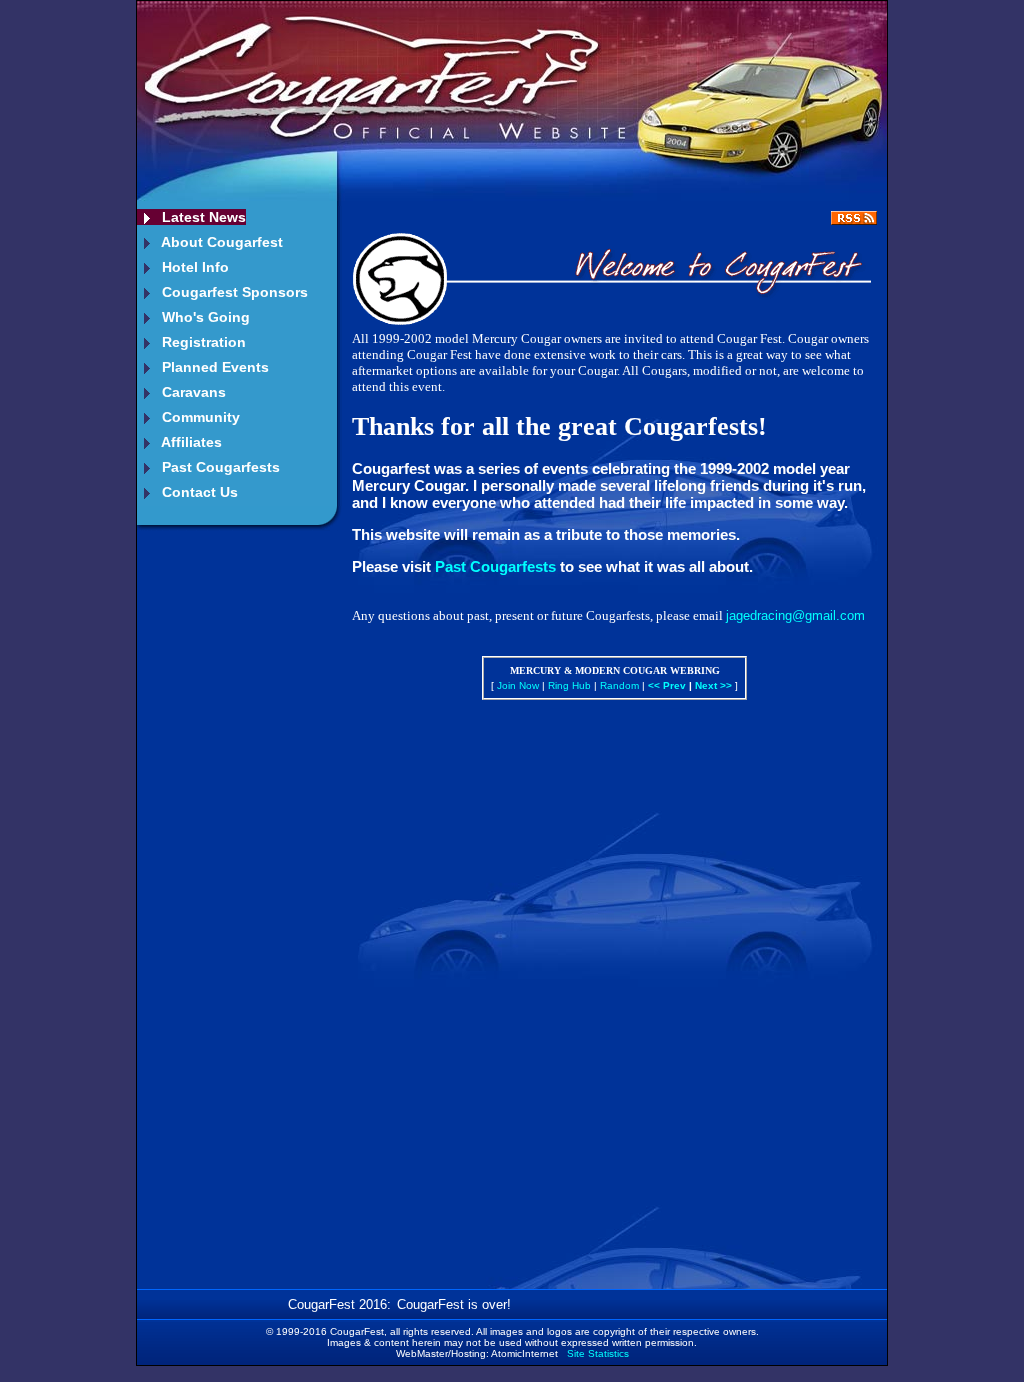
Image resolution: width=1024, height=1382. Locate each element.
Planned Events (213, 367)
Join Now (518, 685)
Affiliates (190, 442)
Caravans (192, 392)
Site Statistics (598, 1353)
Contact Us (198, 492)
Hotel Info (193, 267)
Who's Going (204, 317)
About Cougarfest (220, 242)
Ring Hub (569, 685)
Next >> (713, 685)
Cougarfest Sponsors (233, 292)
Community (199, 417)
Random (619, 685)
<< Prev (667, 685)
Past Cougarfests (219, 467)
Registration (202, 342)
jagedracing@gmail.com (795, 615)
